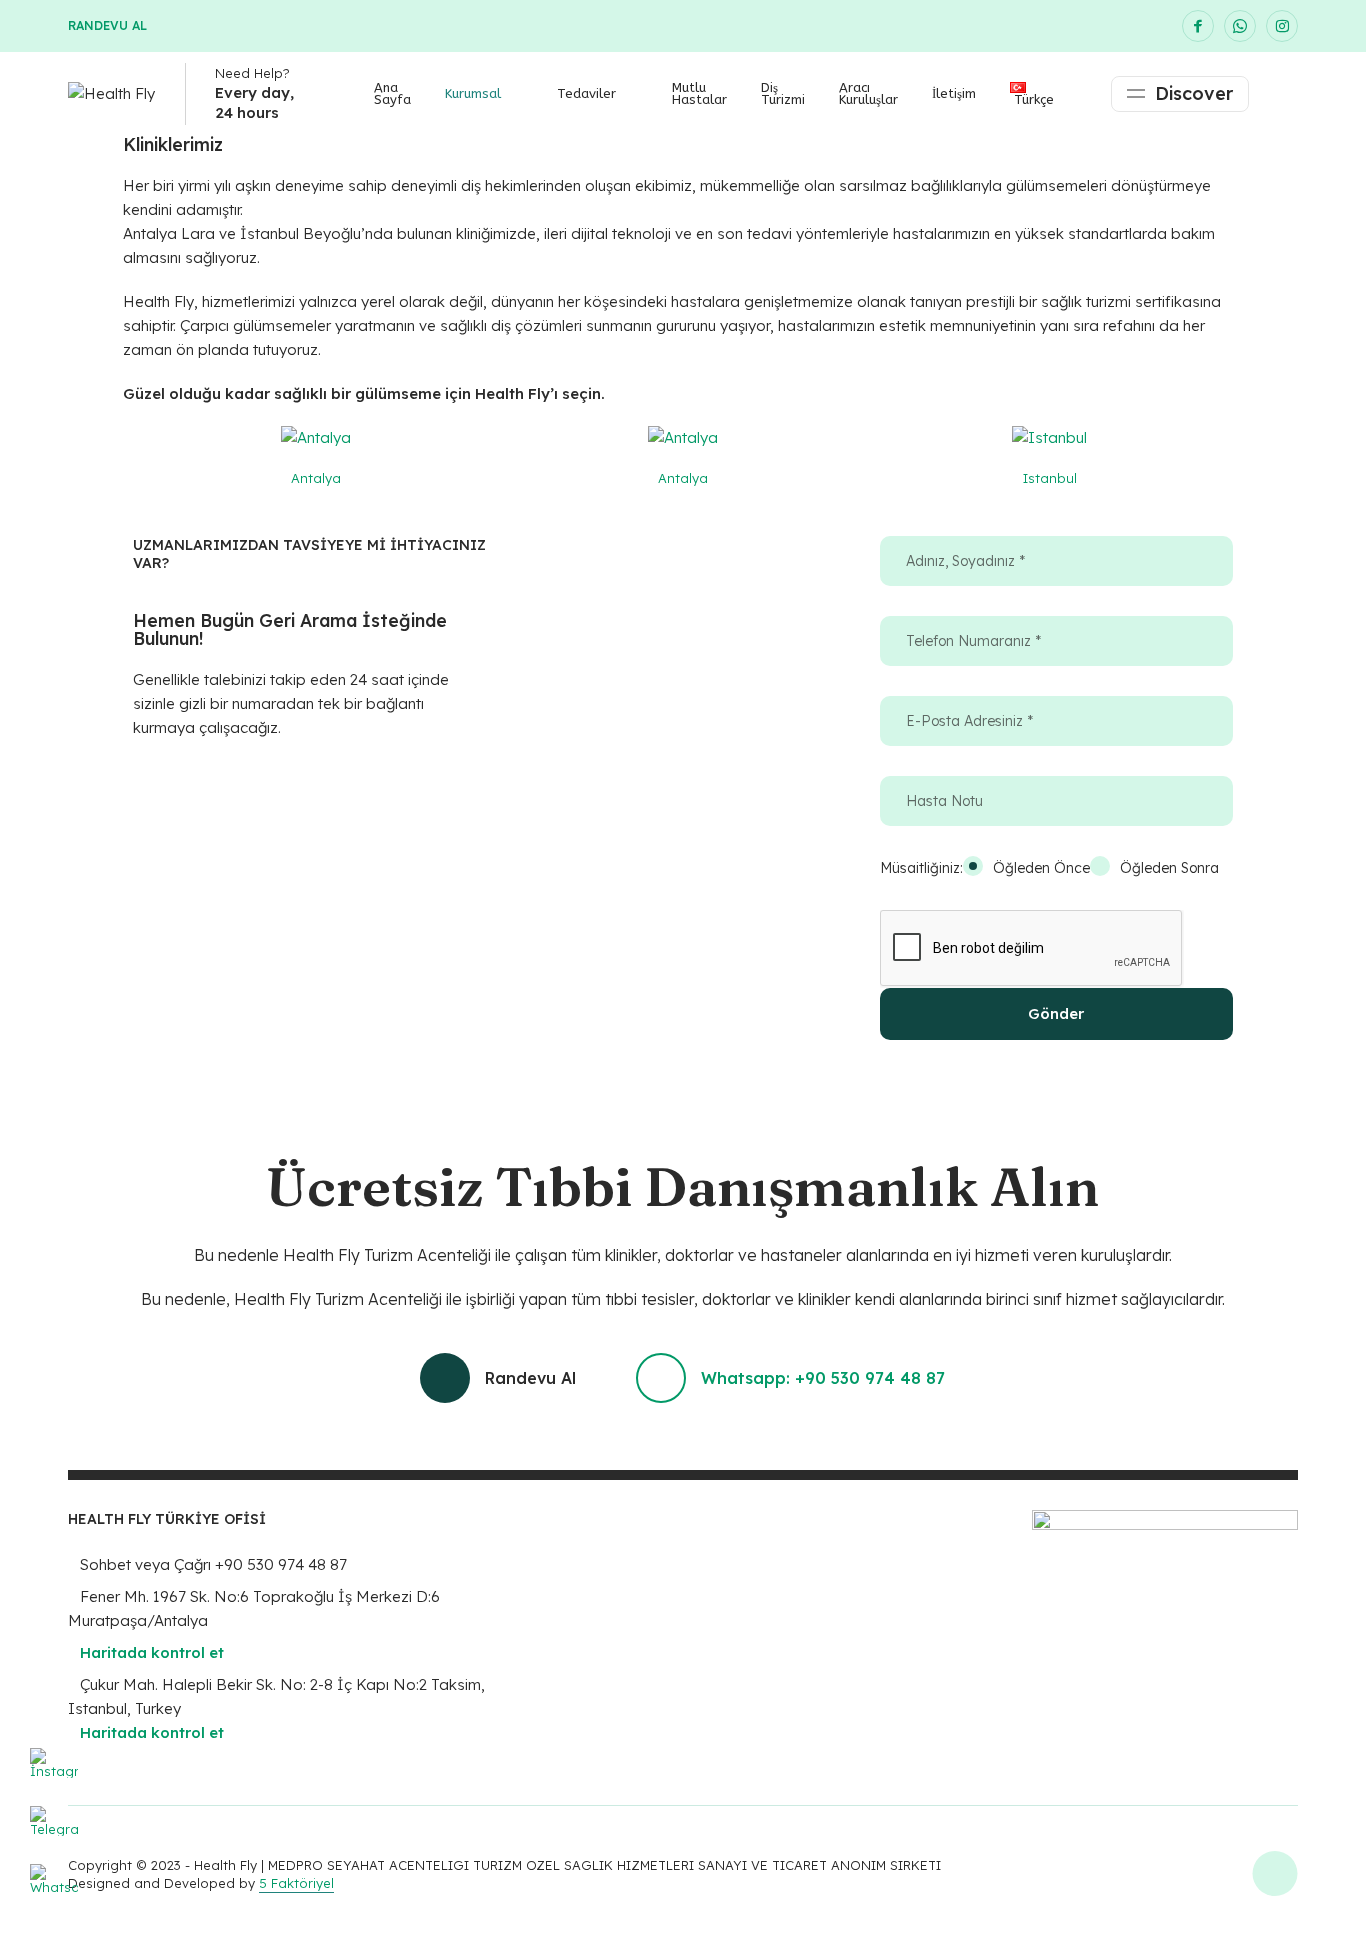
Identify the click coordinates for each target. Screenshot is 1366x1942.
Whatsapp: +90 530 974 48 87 (823, 1378)
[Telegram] (54, 1830)
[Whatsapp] (54, 1888)
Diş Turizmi (783, 93)
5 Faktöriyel (296, 1883)
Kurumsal (473, 93)
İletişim (954, 93)
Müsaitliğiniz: (921, 868)
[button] (152, 465)
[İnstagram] (54, 1772)
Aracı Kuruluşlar (868, 93)
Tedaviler (586, 93)
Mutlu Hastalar (699, 93)
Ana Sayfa (392, 93)
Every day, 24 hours (254, 102)
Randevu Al (107, 25)
